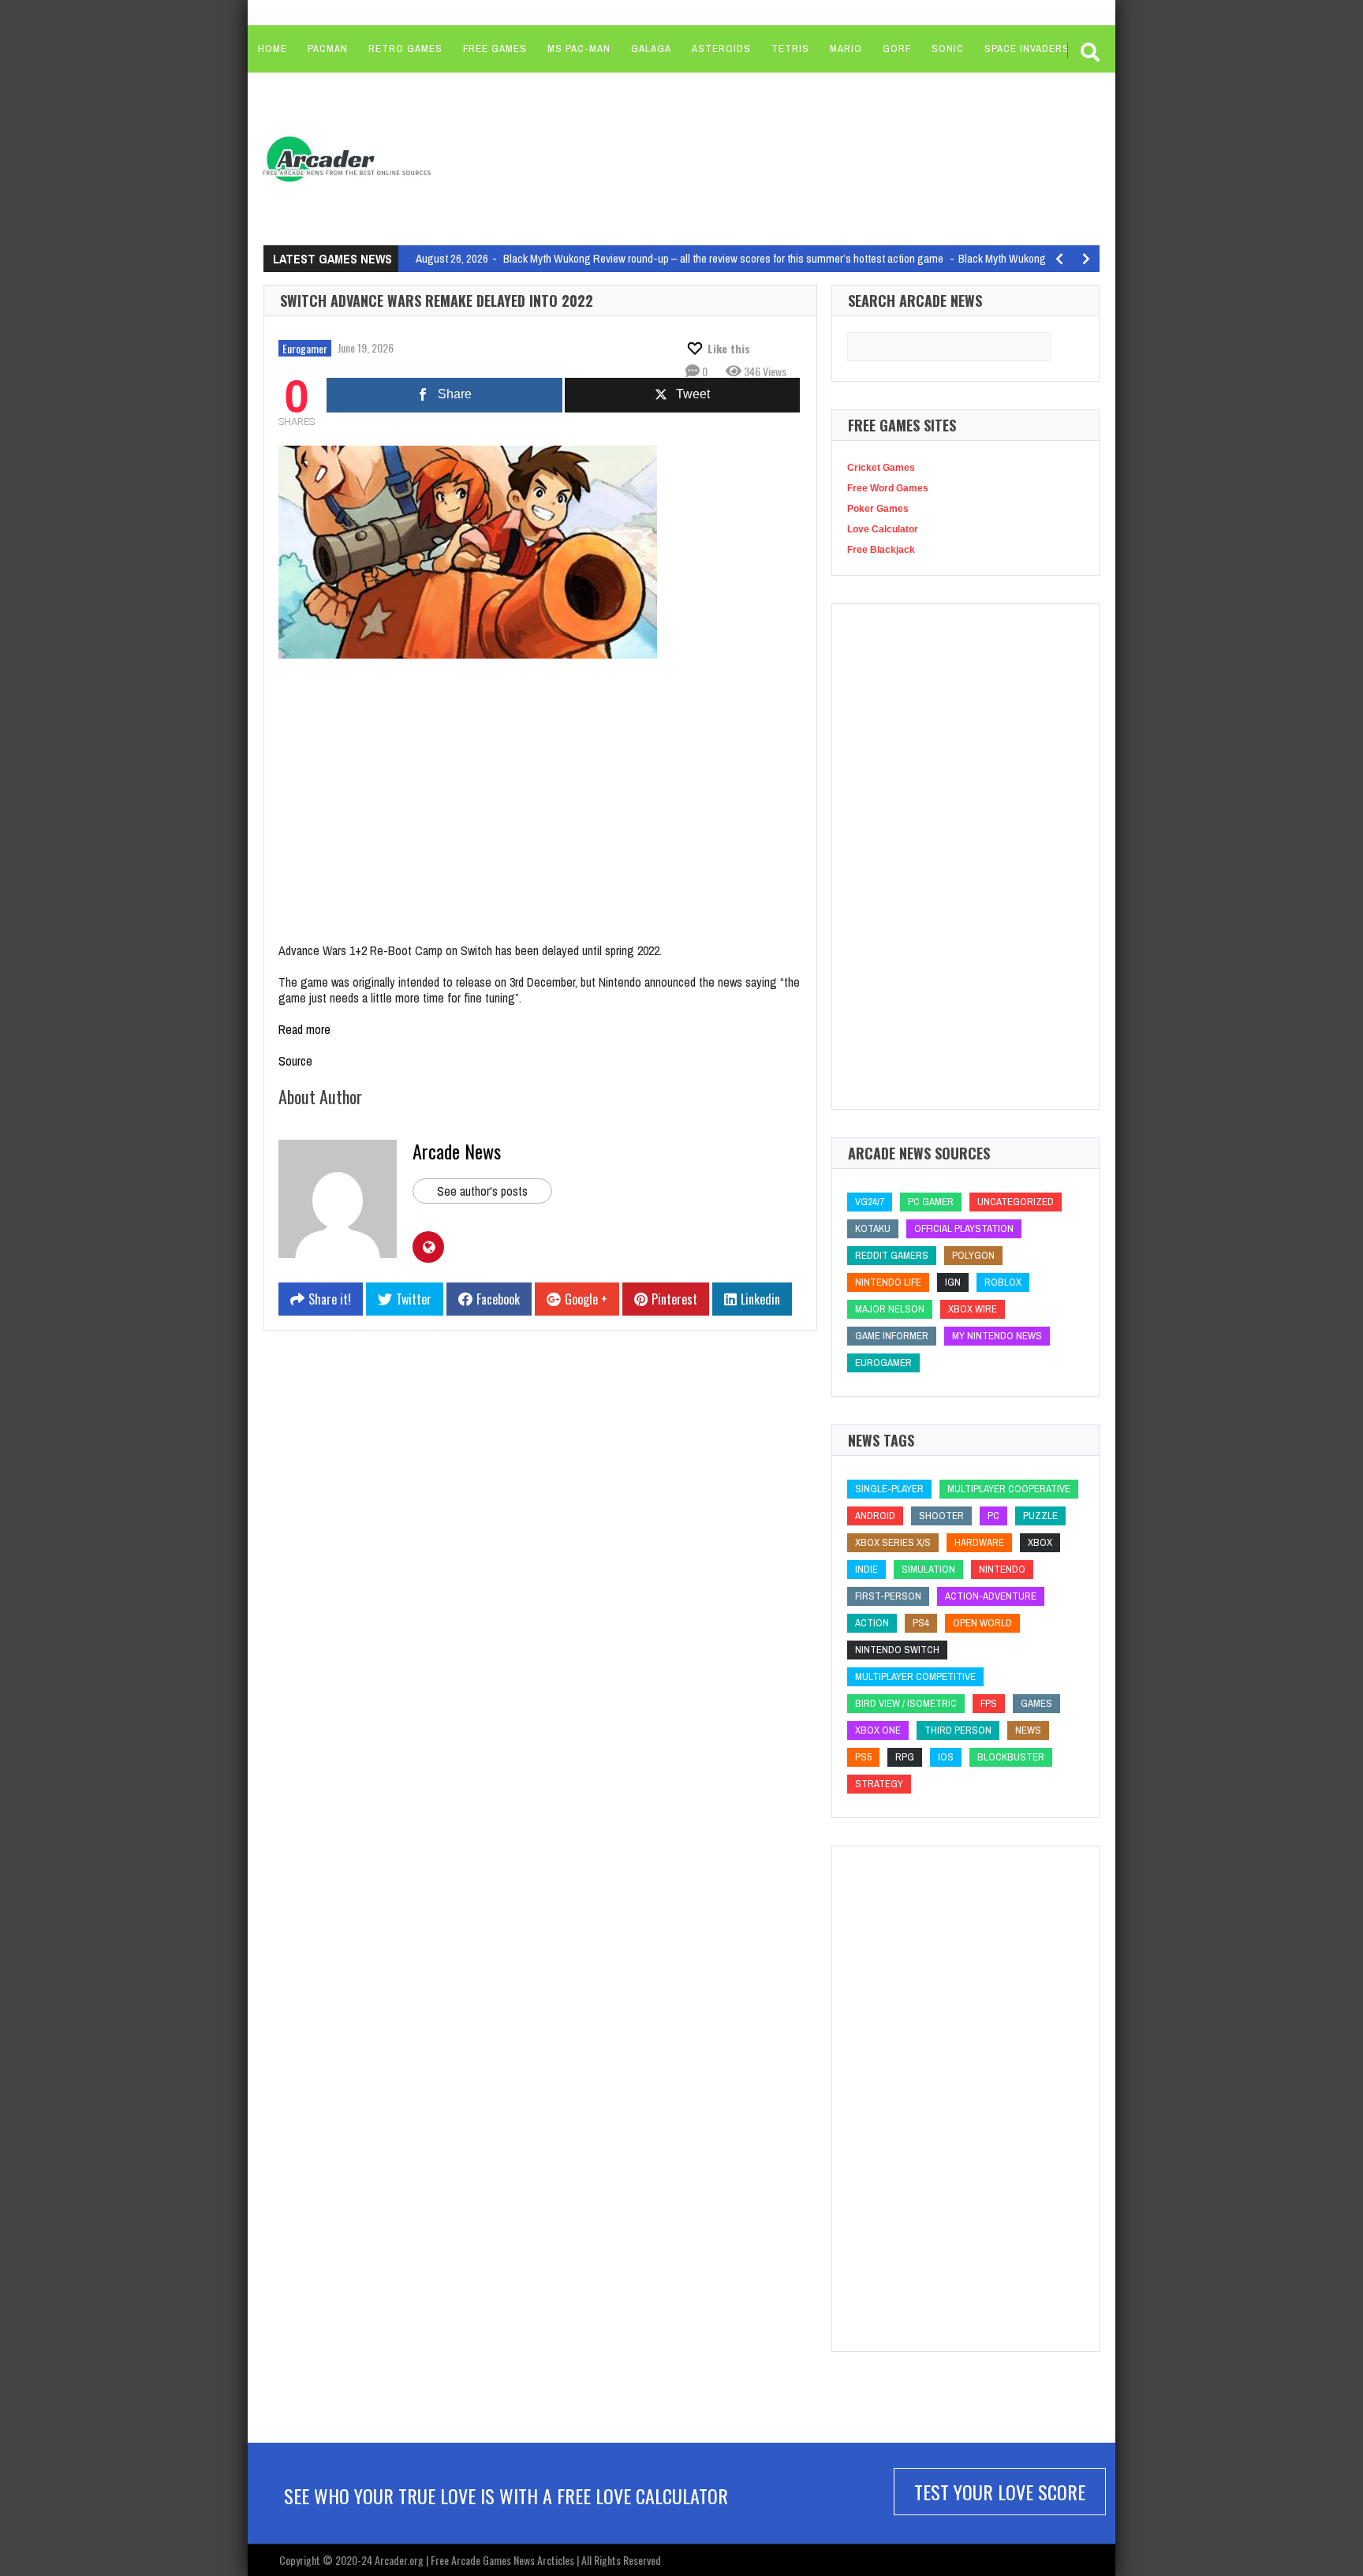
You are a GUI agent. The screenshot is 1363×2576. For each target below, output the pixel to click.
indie (866, 1569)
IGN (953, 1282)
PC (993, 1516)
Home (273, 49)
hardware (979, 1542)
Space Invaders (1027, 49)
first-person (888, 1596)
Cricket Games (881, 468)
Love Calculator (883, 529)
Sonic (948, 49)
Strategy (879, 1784)
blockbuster (1011, 1757)
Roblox (1003, 1282)
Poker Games (878, 509)
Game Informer (892, 1336)
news (1028, 1730)
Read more (304, 1029)
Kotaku (873, 1228)
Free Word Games (888, 488)
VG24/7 (870, 1202)
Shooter (941, 1516)
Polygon (973, 1255)
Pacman (328, 49)
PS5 (863, 1757)
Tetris (790, 49)
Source (295, 1061)
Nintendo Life (888, 1282)
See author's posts (482, 1191)
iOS (946, 1757)
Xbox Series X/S (893, 1542)
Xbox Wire (973, 1309)
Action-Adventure (991, 1596)
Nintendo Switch (897, 1650)
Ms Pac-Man (579, 49)
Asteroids (721, 49)
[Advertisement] (745, 158)
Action (872, 1623)
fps (989, 1703)
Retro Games (405, 49)
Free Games (495, 49)
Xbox (1040, 1542)
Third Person (958, 1730)
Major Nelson (890, 1309)
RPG (905, 1757)
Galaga (651, 49)
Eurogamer (305, 348)
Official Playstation (964, 1228)
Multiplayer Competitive (915, 1676)
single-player (889, 1489)
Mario (846, 49)
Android (875, 1516)
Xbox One (878, 1730)
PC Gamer (931, 1202)
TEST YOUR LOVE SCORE (1000, 2492)
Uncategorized (1016, 1202)
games (1036, 1703)
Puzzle (1040, 1516)
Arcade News (457, 1151)
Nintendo (1002, 1569)
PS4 (921, 1623)
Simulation (928, 1569)
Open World (982, 1623)
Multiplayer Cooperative (1009, 1489)
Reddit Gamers (892, 1255)
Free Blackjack (881, 550)
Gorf (897, 49)
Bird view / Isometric (906, 1703)
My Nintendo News (997, 1336)
